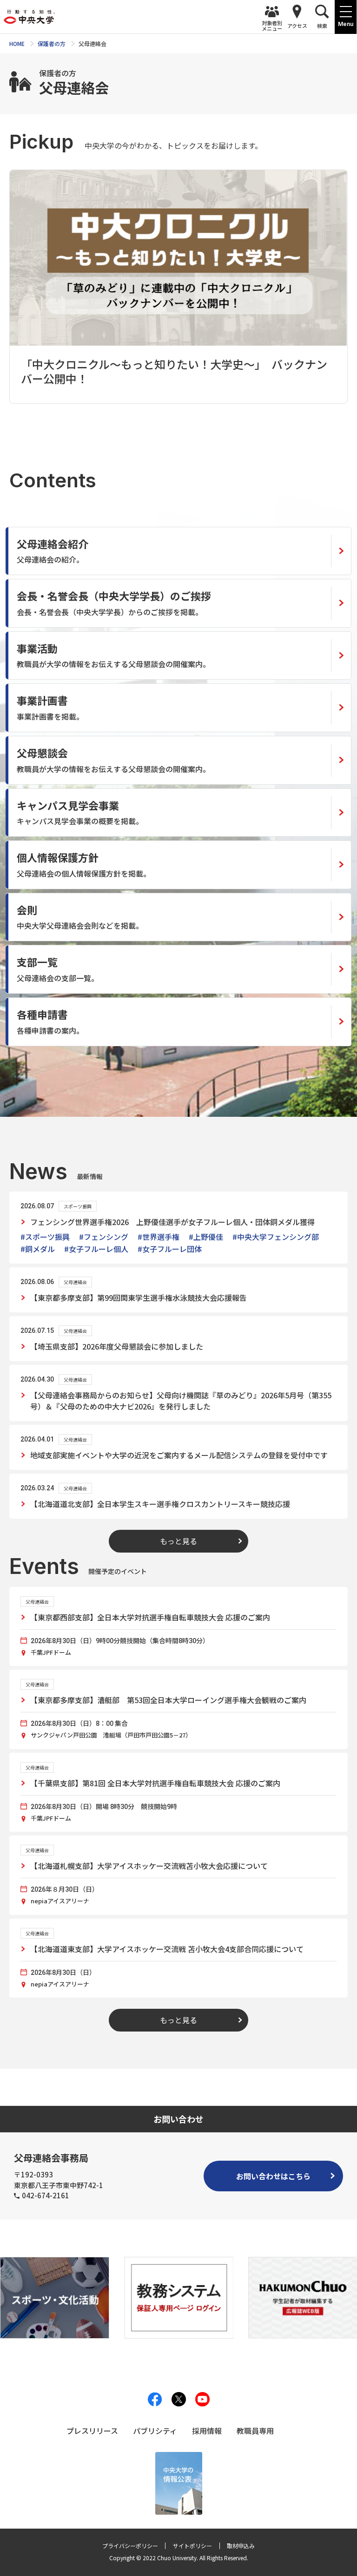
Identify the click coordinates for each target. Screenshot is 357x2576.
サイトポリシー (192, 2546)
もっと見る (178, 1541)
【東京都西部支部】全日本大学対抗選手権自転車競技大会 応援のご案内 (150, 1617)
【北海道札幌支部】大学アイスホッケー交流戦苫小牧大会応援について (149, 1866)
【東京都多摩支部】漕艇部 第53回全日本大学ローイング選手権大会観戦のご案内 (168, 1700)
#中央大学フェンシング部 (276, 1237)
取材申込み (241, 2546)
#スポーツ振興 (45, 1237)
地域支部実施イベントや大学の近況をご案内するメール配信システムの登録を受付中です (179, 1455)
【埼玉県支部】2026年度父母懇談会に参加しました (117, 1346)
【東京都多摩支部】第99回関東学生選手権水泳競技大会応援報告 (139, 1298)
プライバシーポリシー (130, 2546)
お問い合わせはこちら (273, 2176)
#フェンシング (104, 1237)
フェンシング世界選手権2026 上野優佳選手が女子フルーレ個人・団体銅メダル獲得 (172, 1222)
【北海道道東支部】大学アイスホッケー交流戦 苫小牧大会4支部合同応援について (167, 1949)
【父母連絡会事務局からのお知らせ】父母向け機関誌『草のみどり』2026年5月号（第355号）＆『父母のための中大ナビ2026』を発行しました (181, 1401)
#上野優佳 (206, 1237)
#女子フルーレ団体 (170, 1249)
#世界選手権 (159, 1237)
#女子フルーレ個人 (96, 1249)
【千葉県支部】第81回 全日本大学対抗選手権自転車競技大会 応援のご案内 (155, 1783)
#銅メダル (38, 1249)
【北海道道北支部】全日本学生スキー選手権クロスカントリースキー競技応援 (160, 1504)
